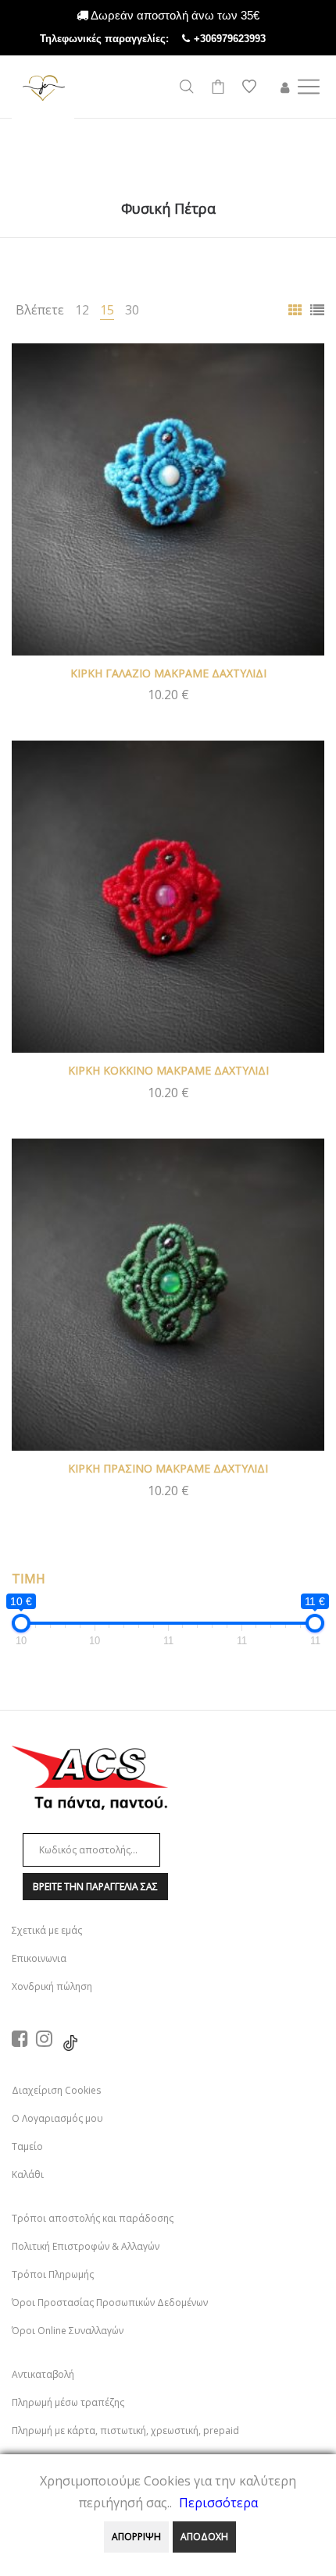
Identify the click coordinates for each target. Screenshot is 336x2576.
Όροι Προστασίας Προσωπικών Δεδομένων (110, 2302)
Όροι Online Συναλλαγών (68, 2331)
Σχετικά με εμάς (47, 1930)
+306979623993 (245, 39)
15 (107, 310)
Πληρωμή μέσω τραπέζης (68, 2402)
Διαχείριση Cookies (56, 2090)
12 (82, 310)
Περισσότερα (218, 2503)
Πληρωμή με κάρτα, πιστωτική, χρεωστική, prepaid (125, 2430)
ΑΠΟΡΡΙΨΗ (136, 2537)
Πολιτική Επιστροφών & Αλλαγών (86, 2246)
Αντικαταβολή (43, 2374)
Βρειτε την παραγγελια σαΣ (95, 1887)
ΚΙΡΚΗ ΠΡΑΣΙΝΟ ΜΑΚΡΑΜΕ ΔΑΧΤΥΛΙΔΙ (168, 1468)
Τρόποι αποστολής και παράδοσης (93, 2218)
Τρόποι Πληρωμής (53, 2274)
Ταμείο (27, 2146)
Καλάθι (28, 2174)
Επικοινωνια (39, 1958)
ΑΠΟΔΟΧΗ (204, 2537)
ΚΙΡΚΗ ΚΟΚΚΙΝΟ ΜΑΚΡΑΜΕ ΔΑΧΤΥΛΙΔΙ (168, 1070)
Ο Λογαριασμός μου (57, 2118)
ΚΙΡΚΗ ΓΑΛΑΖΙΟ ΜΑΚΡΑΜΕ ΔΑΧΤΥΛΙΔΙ (168, 673)
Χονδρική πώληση (52, 1986)
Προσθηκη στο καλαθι (168, 694)
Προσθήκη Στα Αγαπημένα (301, 367)
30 (132, 310)
